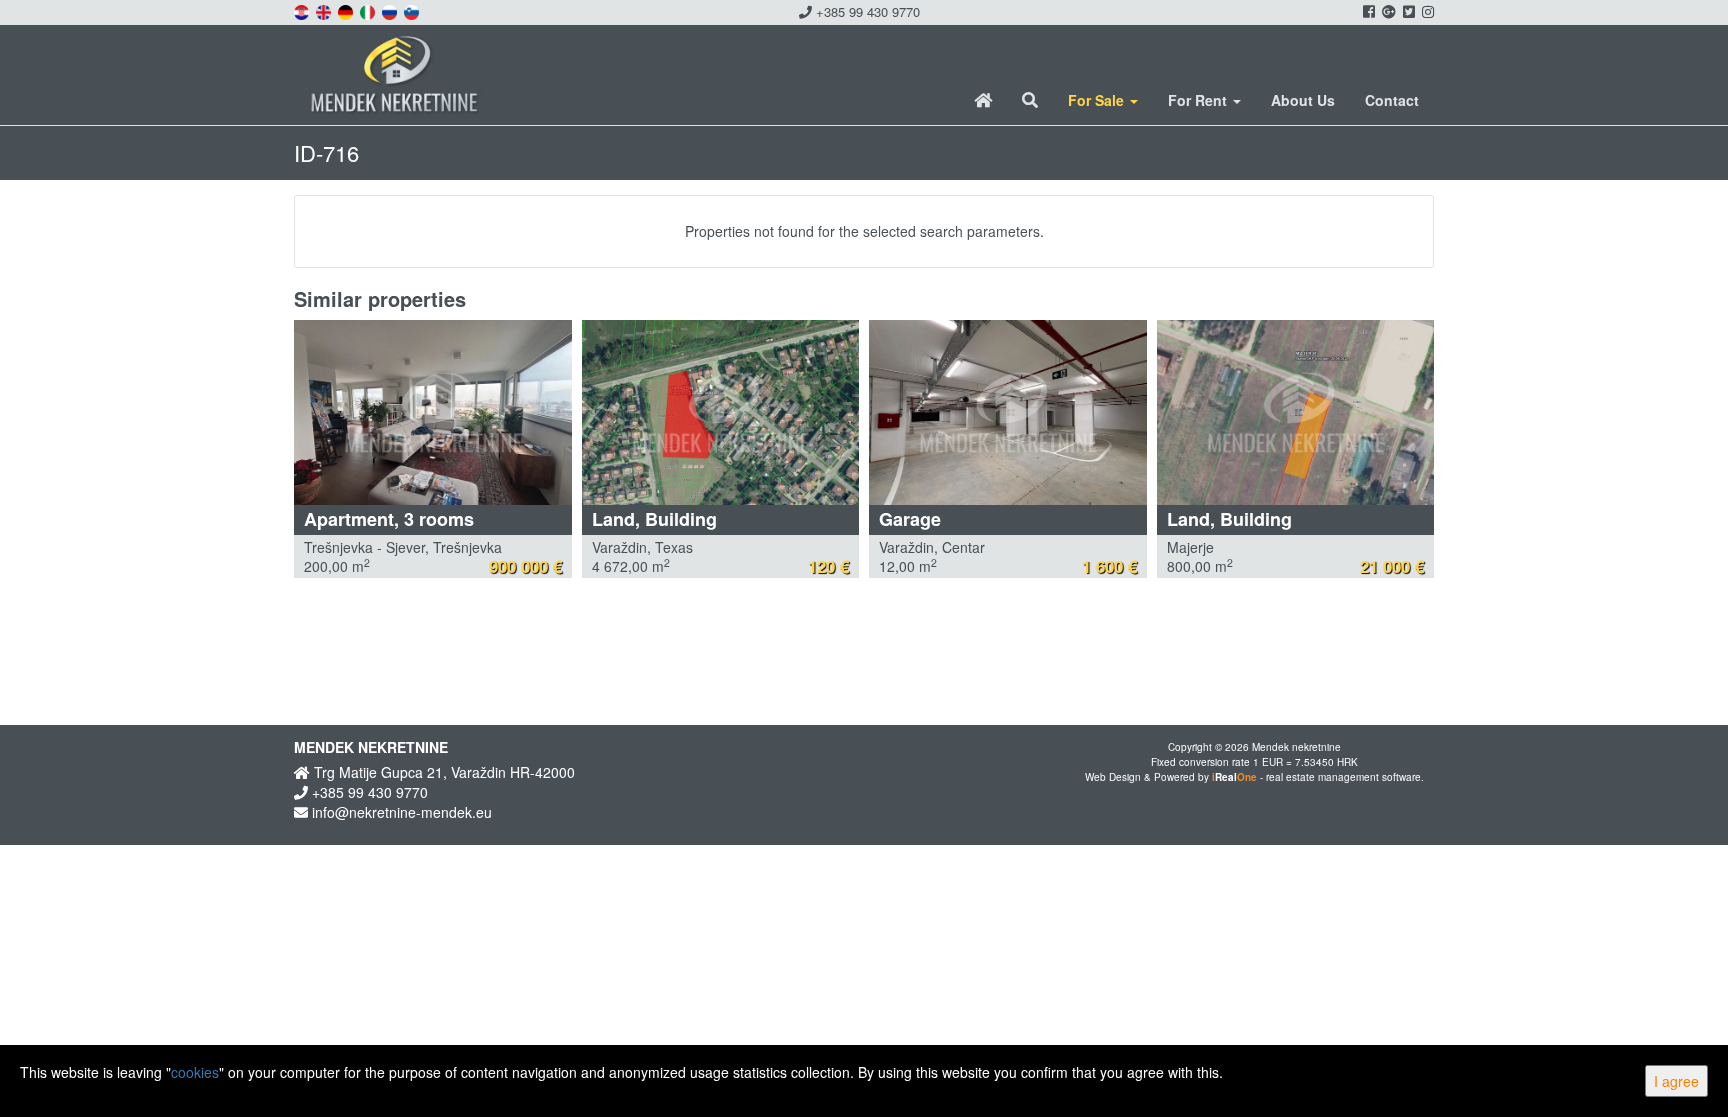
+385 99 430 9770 (866, 11)
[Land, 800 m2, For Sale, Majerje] (1296, 412)
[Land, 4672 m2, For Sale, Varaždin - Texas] (721, 412)
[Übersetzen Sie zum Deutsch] (347, 10)
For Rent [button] (1199, 100)
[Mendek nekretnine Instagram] (1426, 11)
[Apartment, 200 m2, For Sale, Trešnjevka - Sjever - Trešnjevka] (433, 412)
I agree (1676, 1081)
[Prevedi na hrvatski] (303, 10)
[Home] (983, 100)
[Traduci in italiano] (369, 10)
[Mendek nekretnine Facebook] (1367, 11)
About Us (1303, 100)
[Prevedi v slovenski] (413, 10)
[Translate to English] (325, 10)
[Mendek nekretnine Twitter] (1407, 11)
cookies (195, 1072)
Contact (1392, 100)
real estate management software (1343, 777)
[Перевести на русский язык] (391, 10)
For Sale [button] (1098, 100)
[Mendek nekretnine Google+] (1387, 11)
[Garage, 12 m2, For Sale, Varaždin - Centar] (1008, 412)
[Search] (1030, 100)
